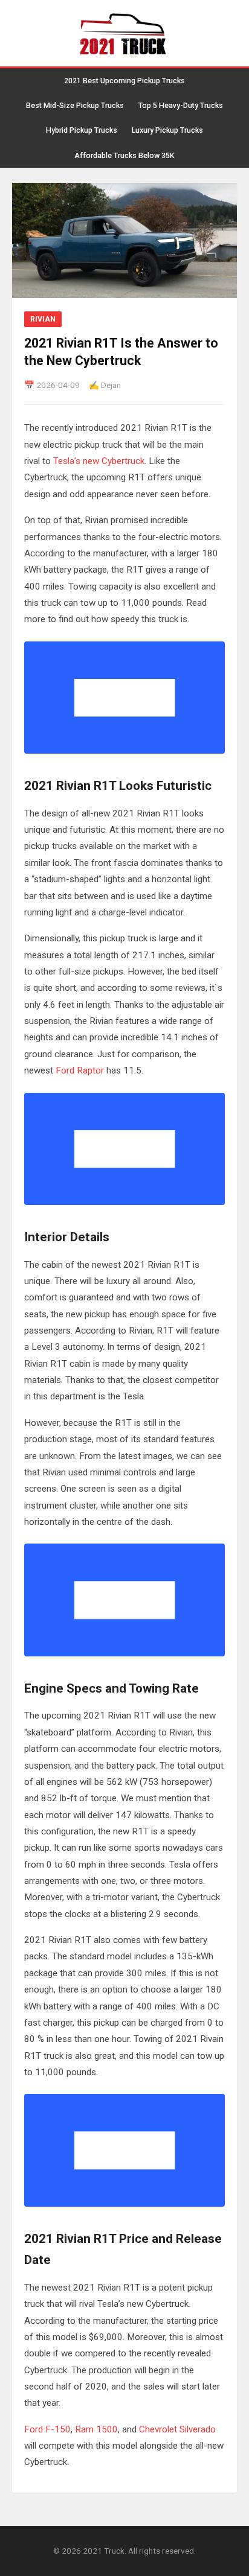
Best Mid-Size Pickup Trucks (75, 105)
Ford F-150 (47, 2429)
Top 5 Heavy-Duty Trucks (181, 105)
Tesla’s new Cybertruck (99, 461)
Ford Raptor (80, 1070)
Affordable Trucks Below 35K (124, 155)
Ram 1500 (96, 2429)
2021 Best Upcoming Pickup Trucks (124, 81)
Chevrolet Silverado (177, 2429)
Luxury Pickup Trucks (167, 130)
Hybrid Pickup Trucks (82, 130)
